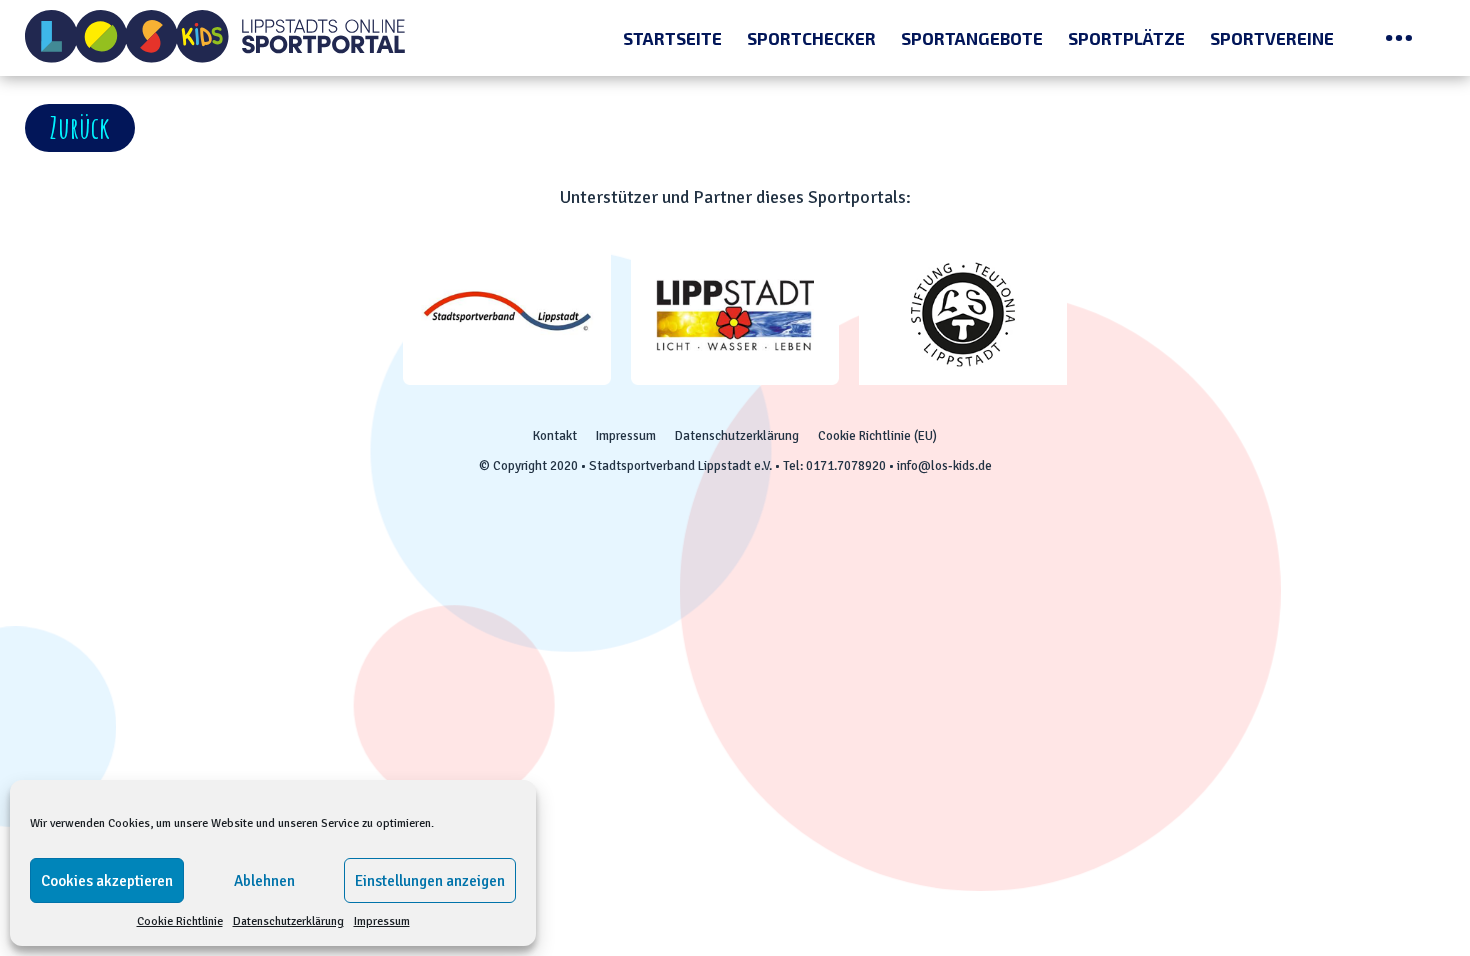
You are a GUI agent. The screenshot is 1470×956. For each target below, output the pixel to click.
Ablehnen (264, 881)
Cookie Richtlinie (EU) (877, 436)
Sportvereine (1272, 38)
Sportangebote (972, 38)
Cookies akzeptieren (107, 881)
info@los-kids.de (944, 466)
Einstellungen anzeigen (430, 881)
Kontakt (555, 436)
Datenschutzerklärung (288, 921)
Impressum (382, 921)
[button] (80, 128)
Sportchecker (811, 38)
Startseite (672, 38)
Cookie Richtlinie (180, 921)
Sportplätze (1126, 38)
